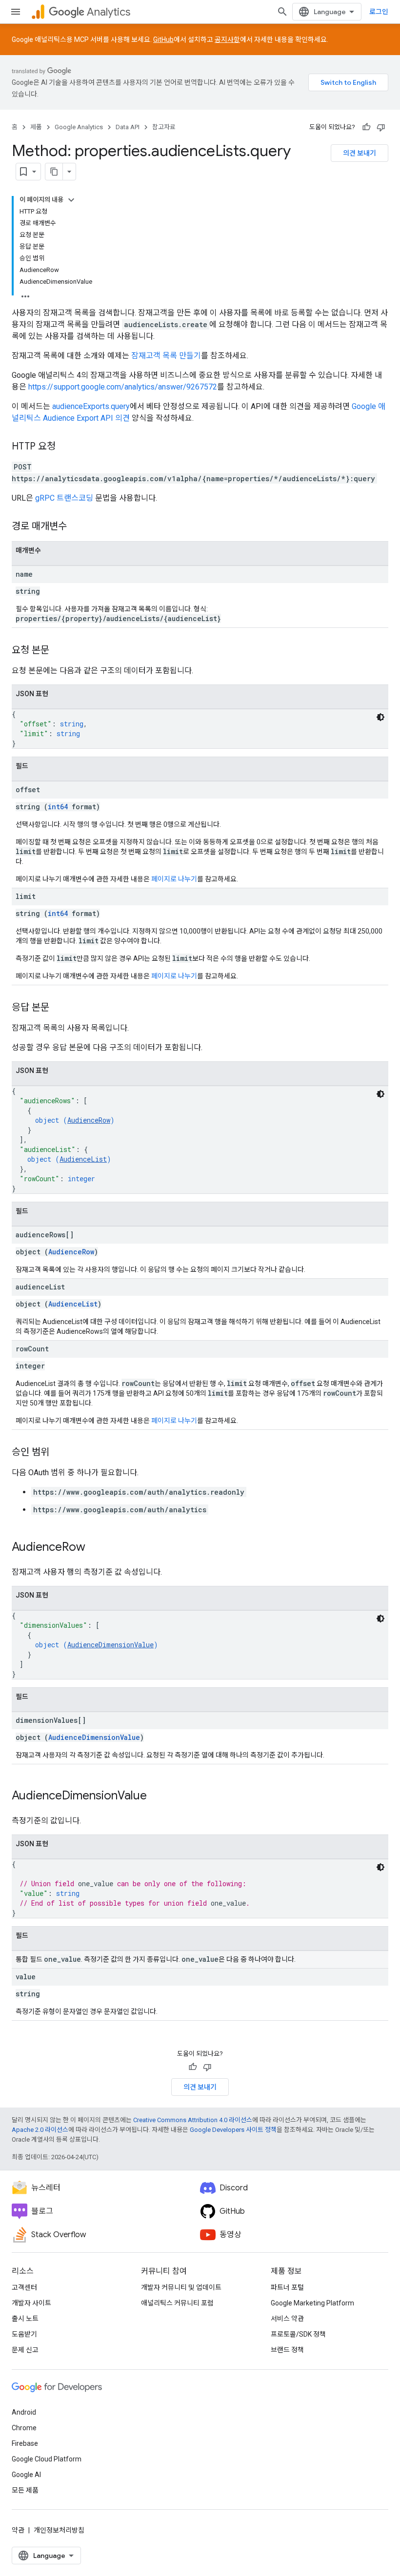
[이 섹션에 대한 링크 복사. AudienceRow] (95, 1548)
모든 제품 (25, 2490)
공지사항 (227, 39)
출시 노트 (25, 2319)
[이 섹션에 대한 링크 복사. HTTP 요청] (65, 447)
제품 (36, 127)
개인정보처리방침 (59, 2530)
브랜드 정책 (287, 2350)
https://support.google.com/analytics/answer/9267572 (123, 387)
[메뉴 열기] (16, 12)
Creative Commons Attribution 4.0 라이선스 (193, 2120)
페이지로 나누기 (174, 879)
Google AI (26, 2475)
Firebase (25, 2443)
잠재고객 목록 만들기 (166, 356)
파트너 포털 (287, 2287)
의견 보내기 (360, 153)
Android (24, 2412)
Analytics (109, 12)
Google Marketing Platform (312, 2303)
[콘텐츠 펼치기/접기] (71, 200)
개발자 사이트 (31, 2303)
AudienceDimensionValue (110, 1645)
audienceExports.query (91, 406)
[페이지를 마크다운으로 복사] (54, 172)
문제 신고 (25, 2350)
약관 (18, 2530)
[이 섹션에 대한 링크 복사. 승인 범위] (59, 1453)
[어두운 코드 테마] (380, 717)
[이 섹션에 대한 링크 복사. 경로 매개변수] (77, 527)
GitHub (163, 39)
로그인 (379, 12)
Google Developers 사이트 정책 (233, 2130)
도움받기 (24, 2334)
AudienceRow (89, 1120)
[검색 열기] (282, 12)
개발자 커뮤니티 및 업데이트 (181, 2287)
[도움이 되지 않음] (381, 127)
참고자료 (164, 127)
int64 (58, 807)
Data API (128, 127)
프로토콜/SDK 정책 (298, 2334)
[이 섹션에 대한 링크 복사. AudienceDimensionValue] (157, 1796)
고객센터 (24, 2287)
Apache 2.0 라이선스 (40, 2130)
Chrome (24, 2428)
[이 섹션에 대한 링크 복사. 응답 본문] (59, 1008)
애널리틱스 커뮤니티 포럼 (177, 2303)
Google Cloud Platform (47, 2459)
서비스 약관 (287, 2319)
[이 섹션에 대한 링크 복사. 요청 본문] (59, 651)
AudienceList (83, 1159)
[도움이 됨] (366, 127)
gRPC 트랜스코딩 (64, 498)
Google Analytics (79, 127)
